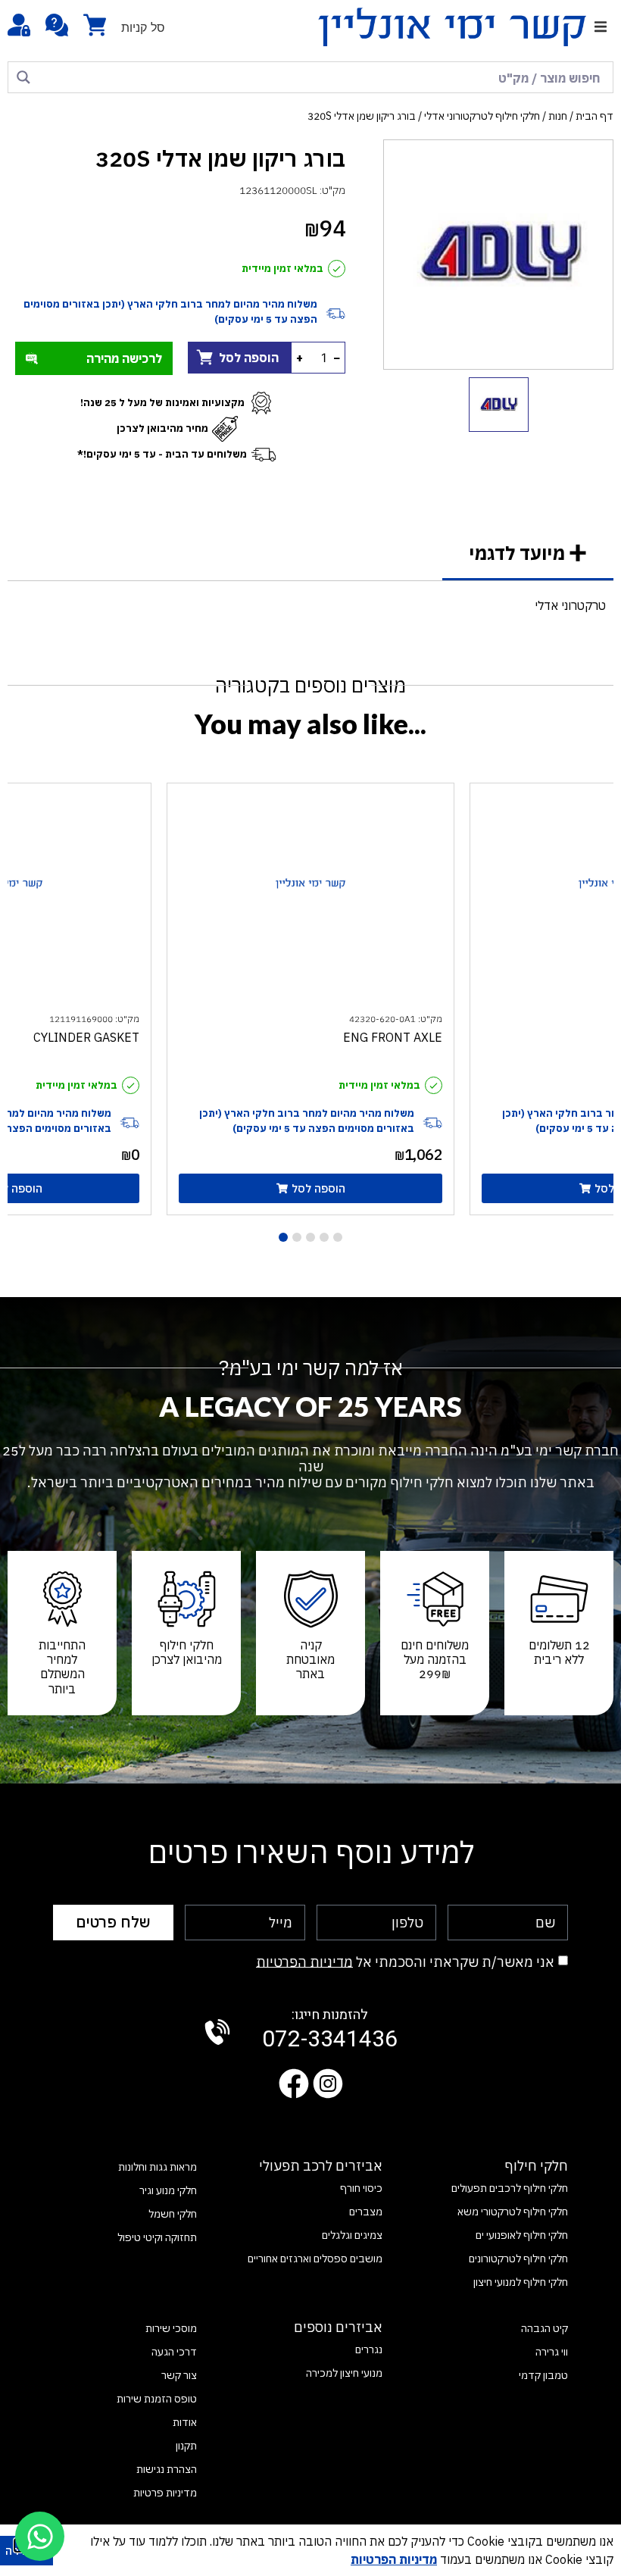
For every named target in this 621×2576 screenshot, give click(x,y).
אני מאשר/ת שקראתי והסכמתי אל (405, 1961)
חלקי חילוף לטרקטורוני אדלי (482, 116)
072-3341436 (330, 2030)
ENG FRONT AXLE (393, 1037)
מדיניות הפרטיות (304, 1961)
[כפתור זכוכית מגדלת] (23, 77)
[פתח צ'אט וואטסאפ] (40, 2536)
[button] (600, 27)
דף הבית (594, 116)
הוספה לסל (249, 358)
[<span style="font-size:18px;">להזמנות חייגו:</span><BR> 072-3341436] (217, 2032)
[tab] (528, 554)
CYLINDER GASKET (86, 1037)
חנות (558, 116)
